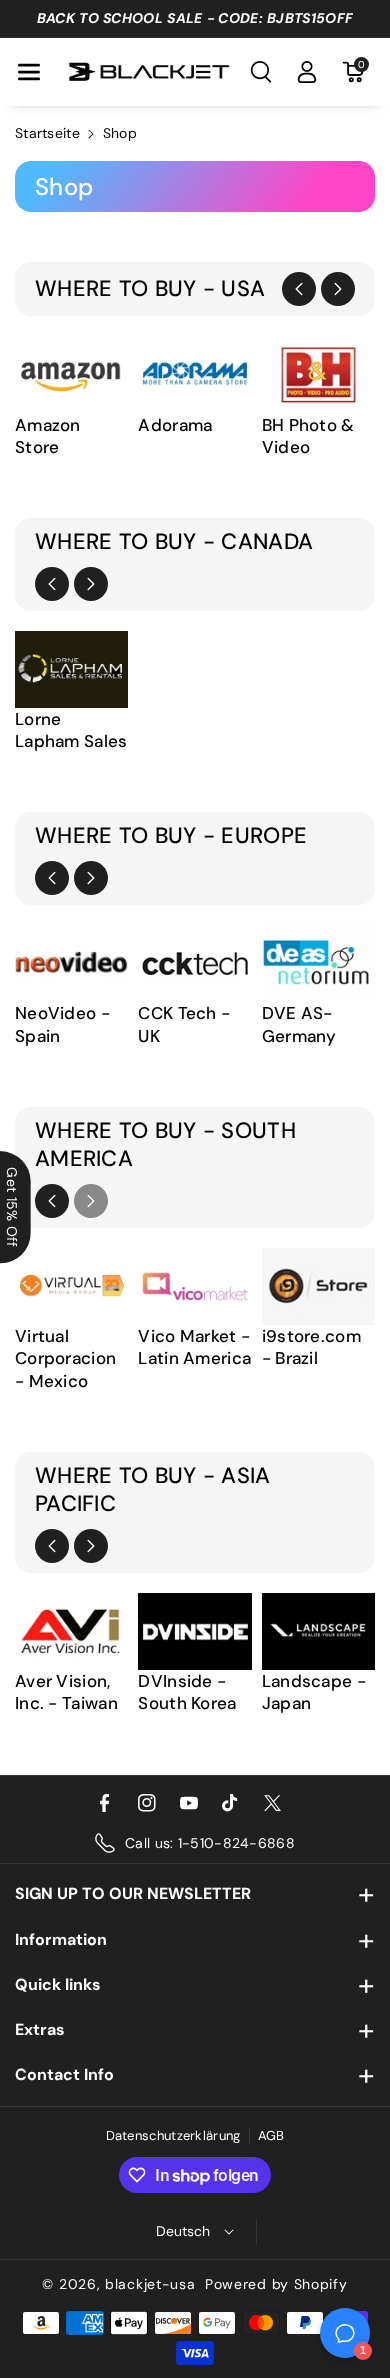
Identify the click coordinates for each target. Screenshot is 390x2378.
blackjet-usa (150, 2284)
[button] (29, 72)
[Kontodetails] (307, 72)
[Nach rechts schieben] (338, 289)
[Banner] (71, 374)
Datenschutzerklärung (173, 2135)
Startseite (47, 133)
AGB (271, 2135)
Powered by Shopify (276, 2284)
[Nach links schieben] (299, 289)
